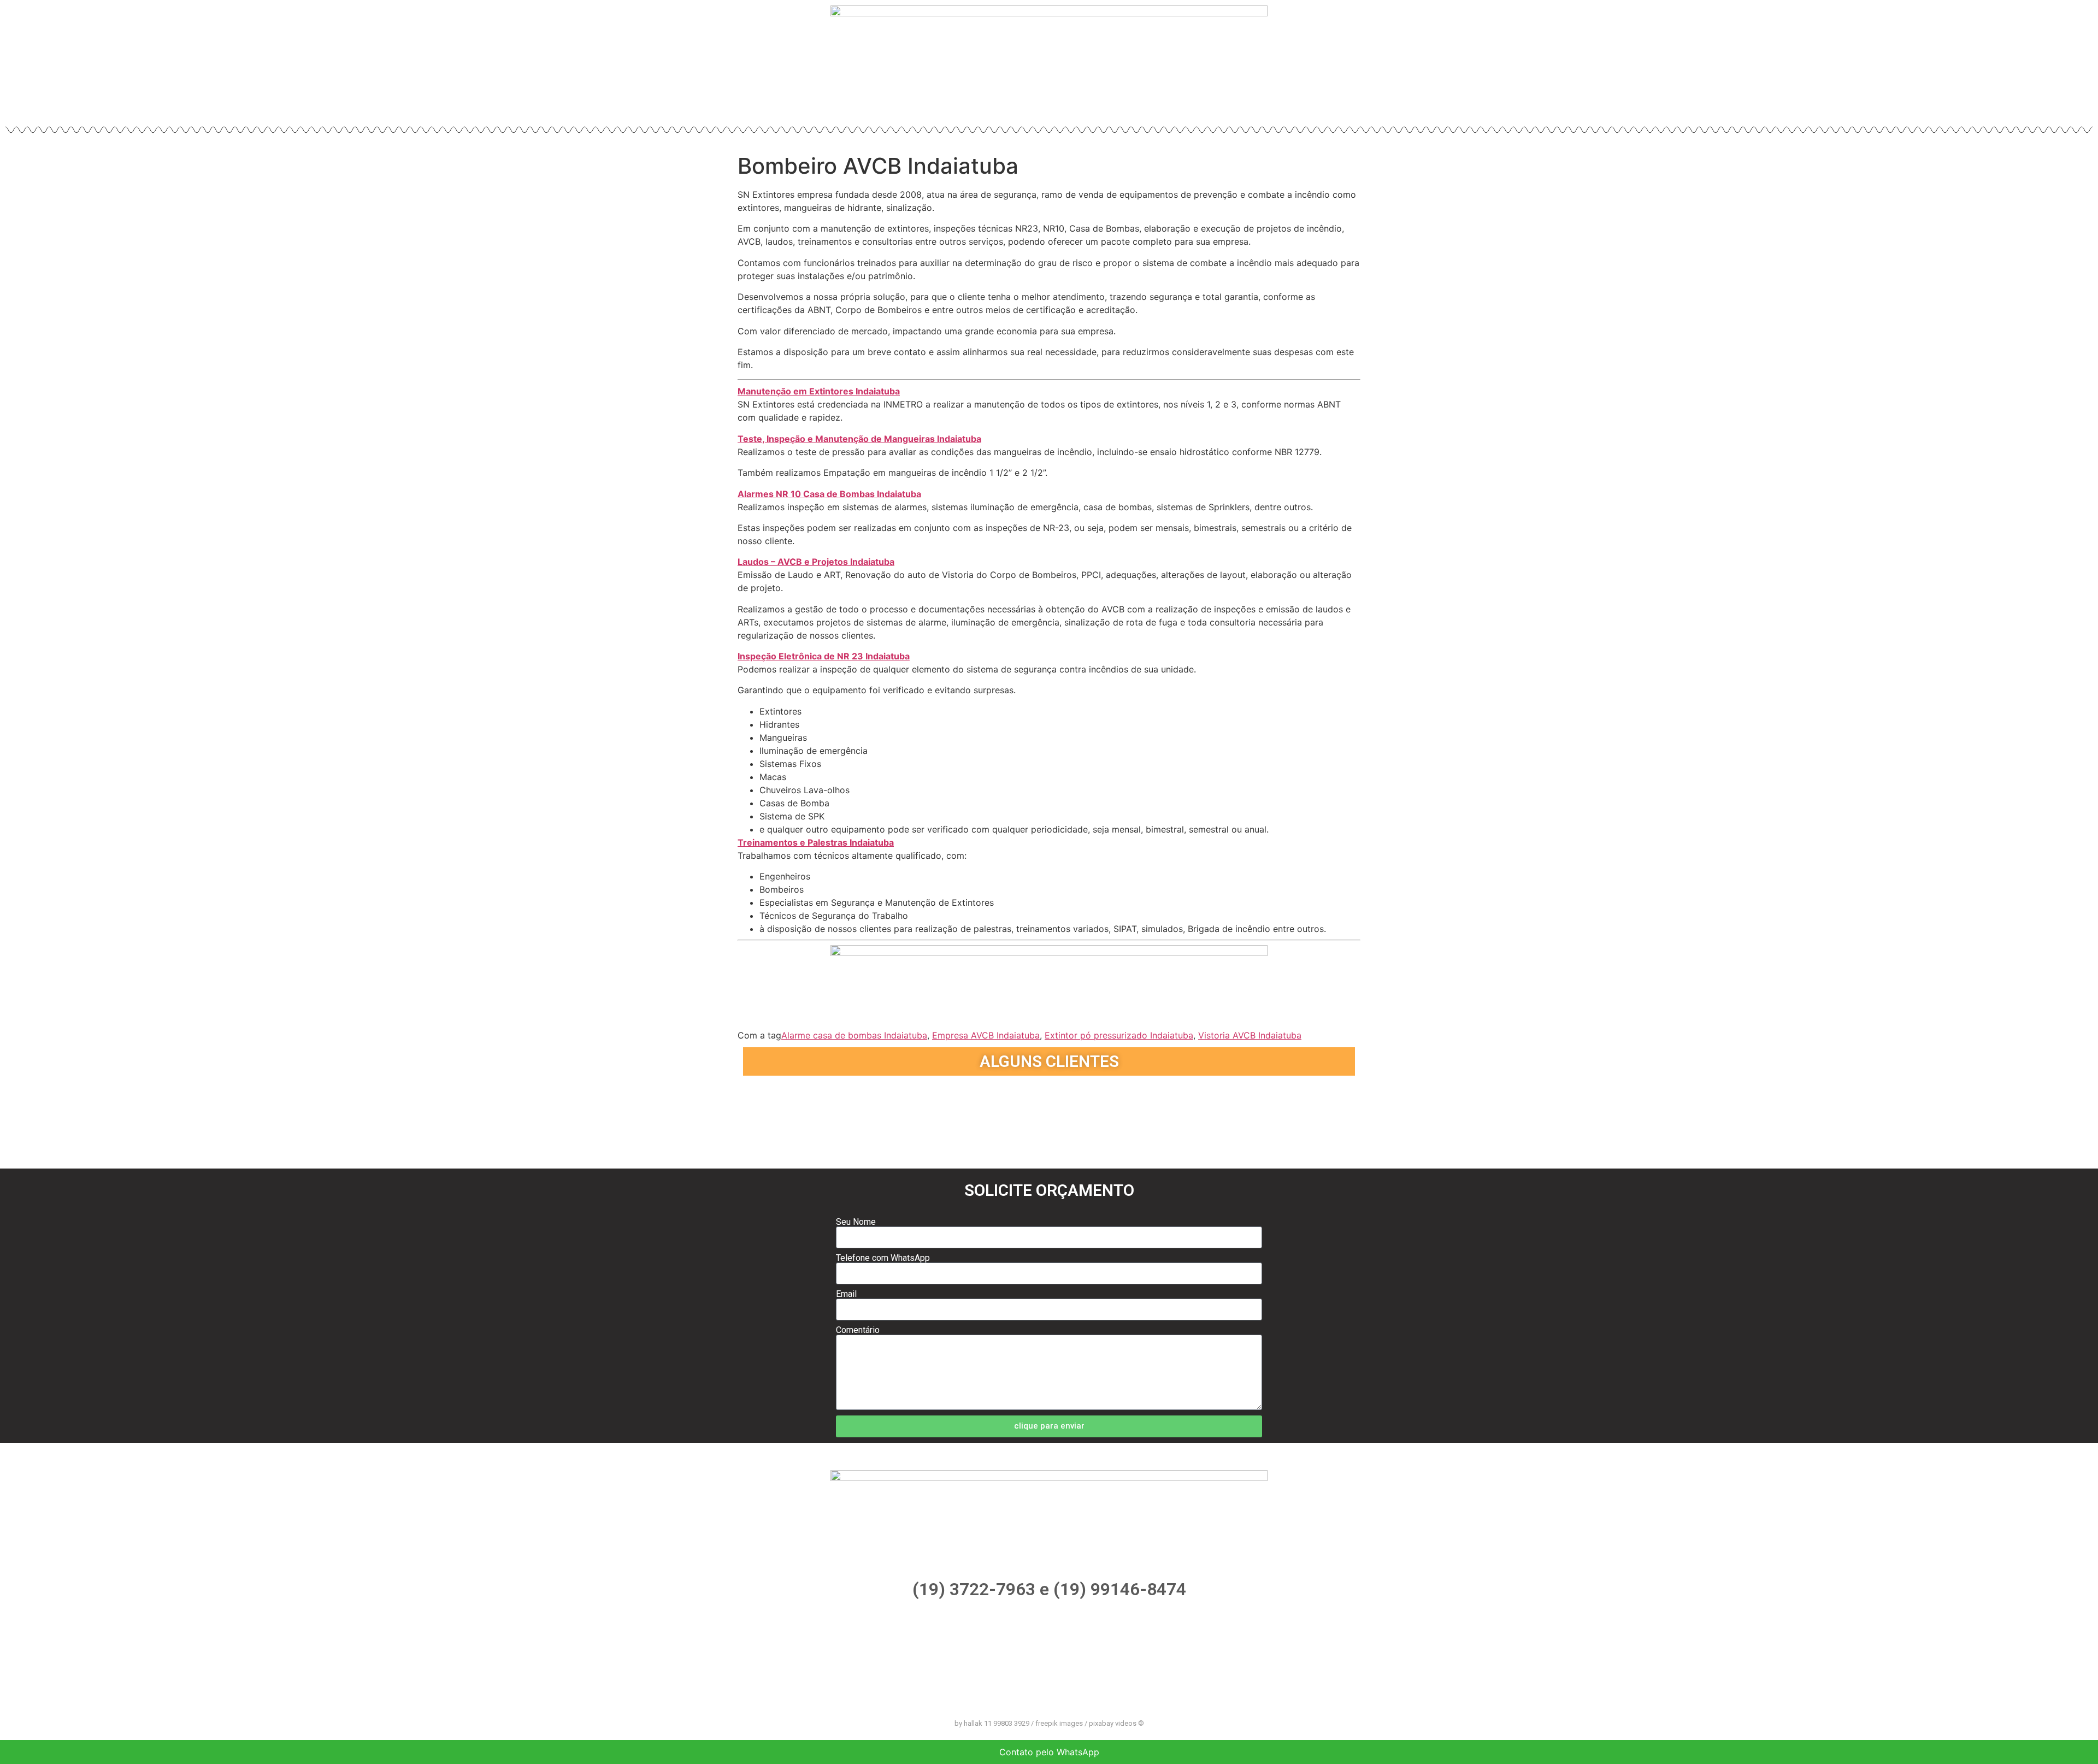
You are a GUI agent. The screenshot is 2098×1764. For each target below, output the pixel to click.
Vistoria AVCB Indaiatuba (1250, 1035)
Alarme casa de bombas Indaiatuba (854, 1035)
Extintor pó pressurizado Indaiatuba (1119, 1035)
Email (846, 1294)
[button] (753, 1117)
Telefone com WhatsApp (883, 1258)
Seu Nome (856, 1222)
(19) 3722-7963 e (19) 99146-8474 (1049, 1589)
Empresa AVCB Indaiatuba (986, 1035)
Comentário (858, 1330)
